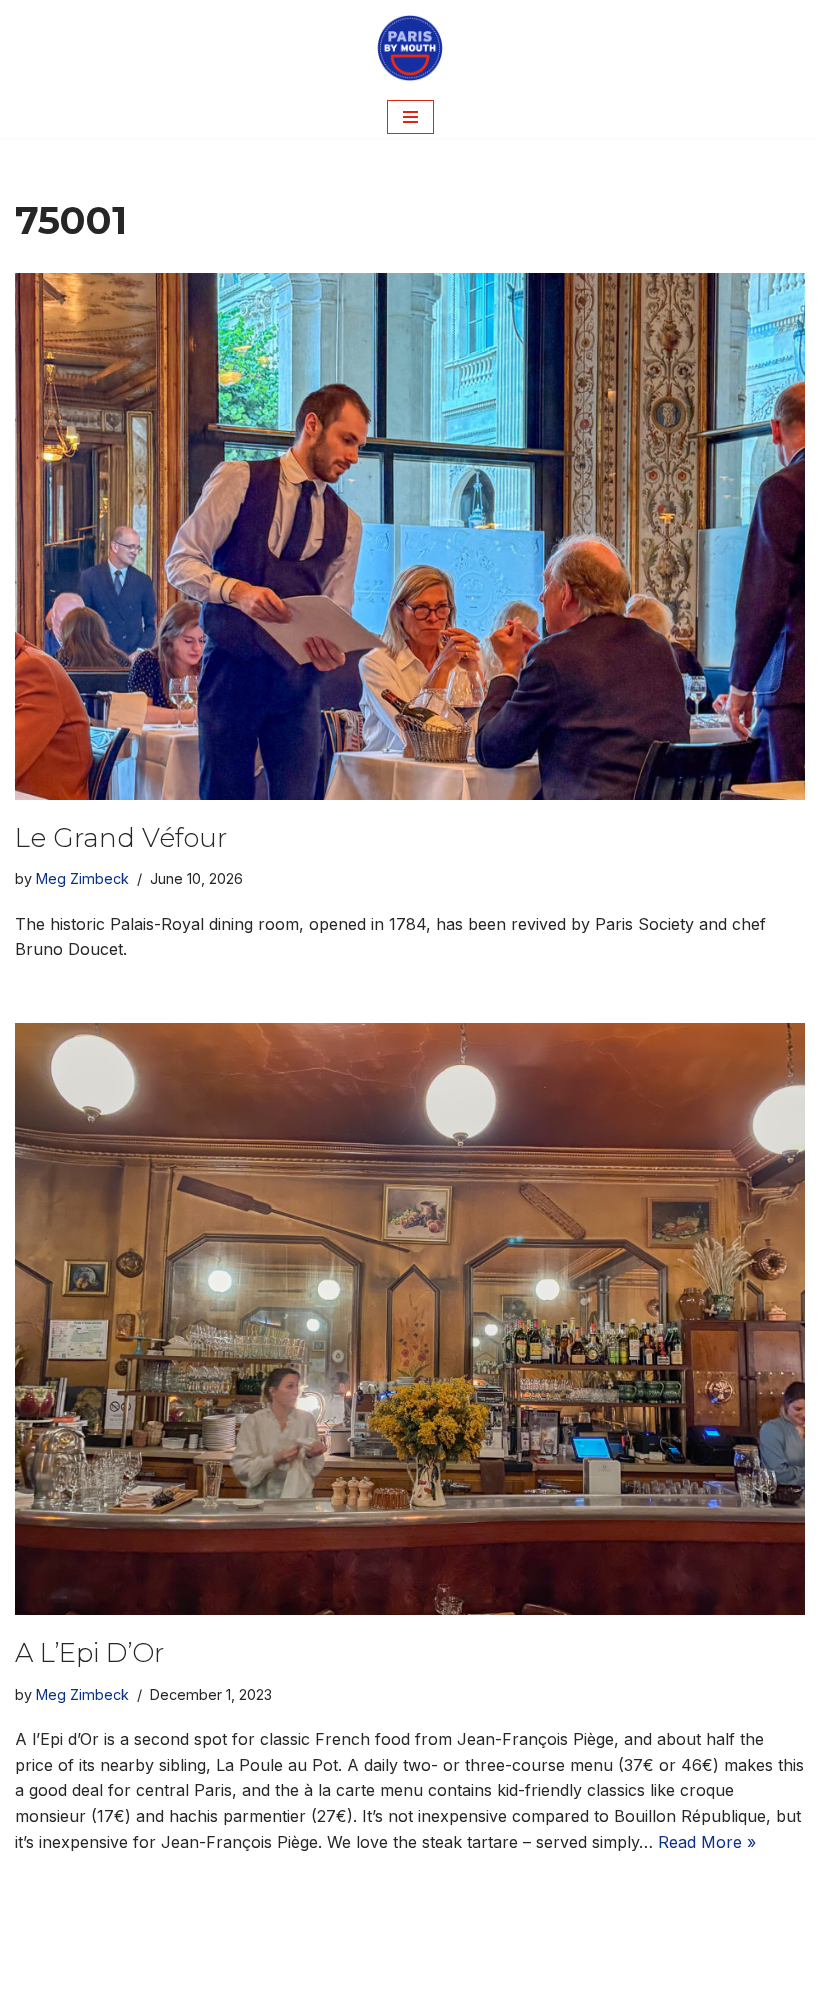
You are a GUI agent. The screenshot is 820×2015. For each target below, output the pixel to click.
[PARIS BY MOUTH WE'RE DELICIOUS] (410, 48)
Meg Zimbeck (82, 878)
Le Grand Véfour (121, 838)
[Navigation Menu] (410, 117)
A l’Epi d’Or (89, 1653)
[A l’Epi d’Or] (410, 1319)
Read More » (707, 1842)
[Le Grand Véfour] (410, 536)
